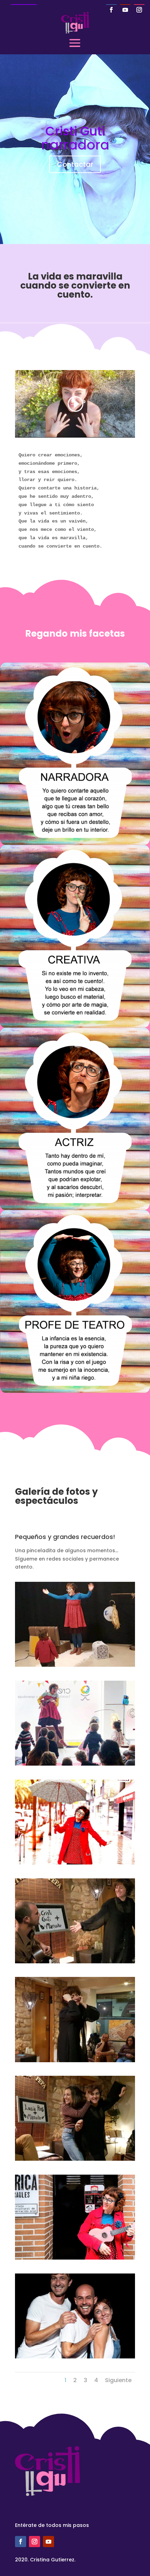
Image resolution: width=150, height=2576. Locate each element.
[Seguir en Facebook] (111, 10)
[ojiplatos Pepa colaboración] (75, 2159)
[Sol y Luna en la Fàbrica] (75, 1665)
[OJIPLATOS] (75, 2060)
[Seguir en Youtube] (125, 10)
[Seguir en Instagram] (139, 10)
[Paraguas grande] (75, 1863)
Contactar (75, 164)
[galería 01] (75, 2357)
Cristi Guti (75, 131)
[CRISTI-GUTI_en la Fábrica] (75, 2258)
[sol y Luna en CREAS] (75, 1764)
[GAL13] (75, 1962)
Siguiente (118, 2380)
